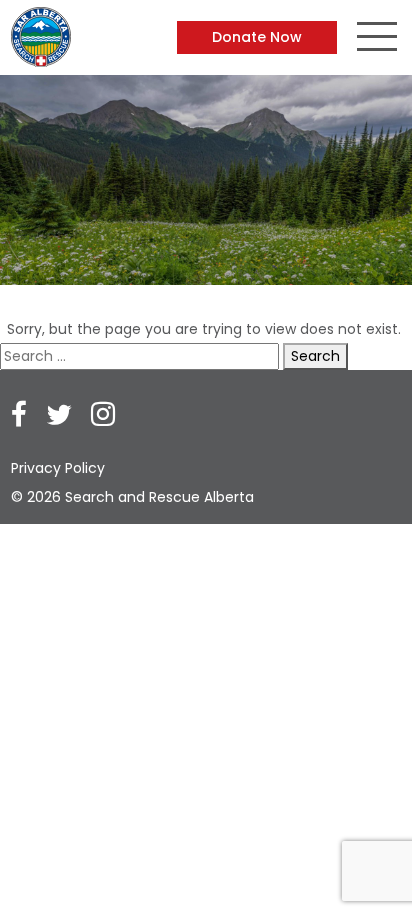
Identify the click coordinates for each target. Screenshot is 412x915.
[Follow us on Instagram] (103, 416)
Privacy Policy (58, 468)
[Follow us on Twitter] (59, 416)
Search (315, 356)
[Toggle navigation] (377, 39)
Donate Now (257, 37)
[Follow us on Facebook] (19, 416)
